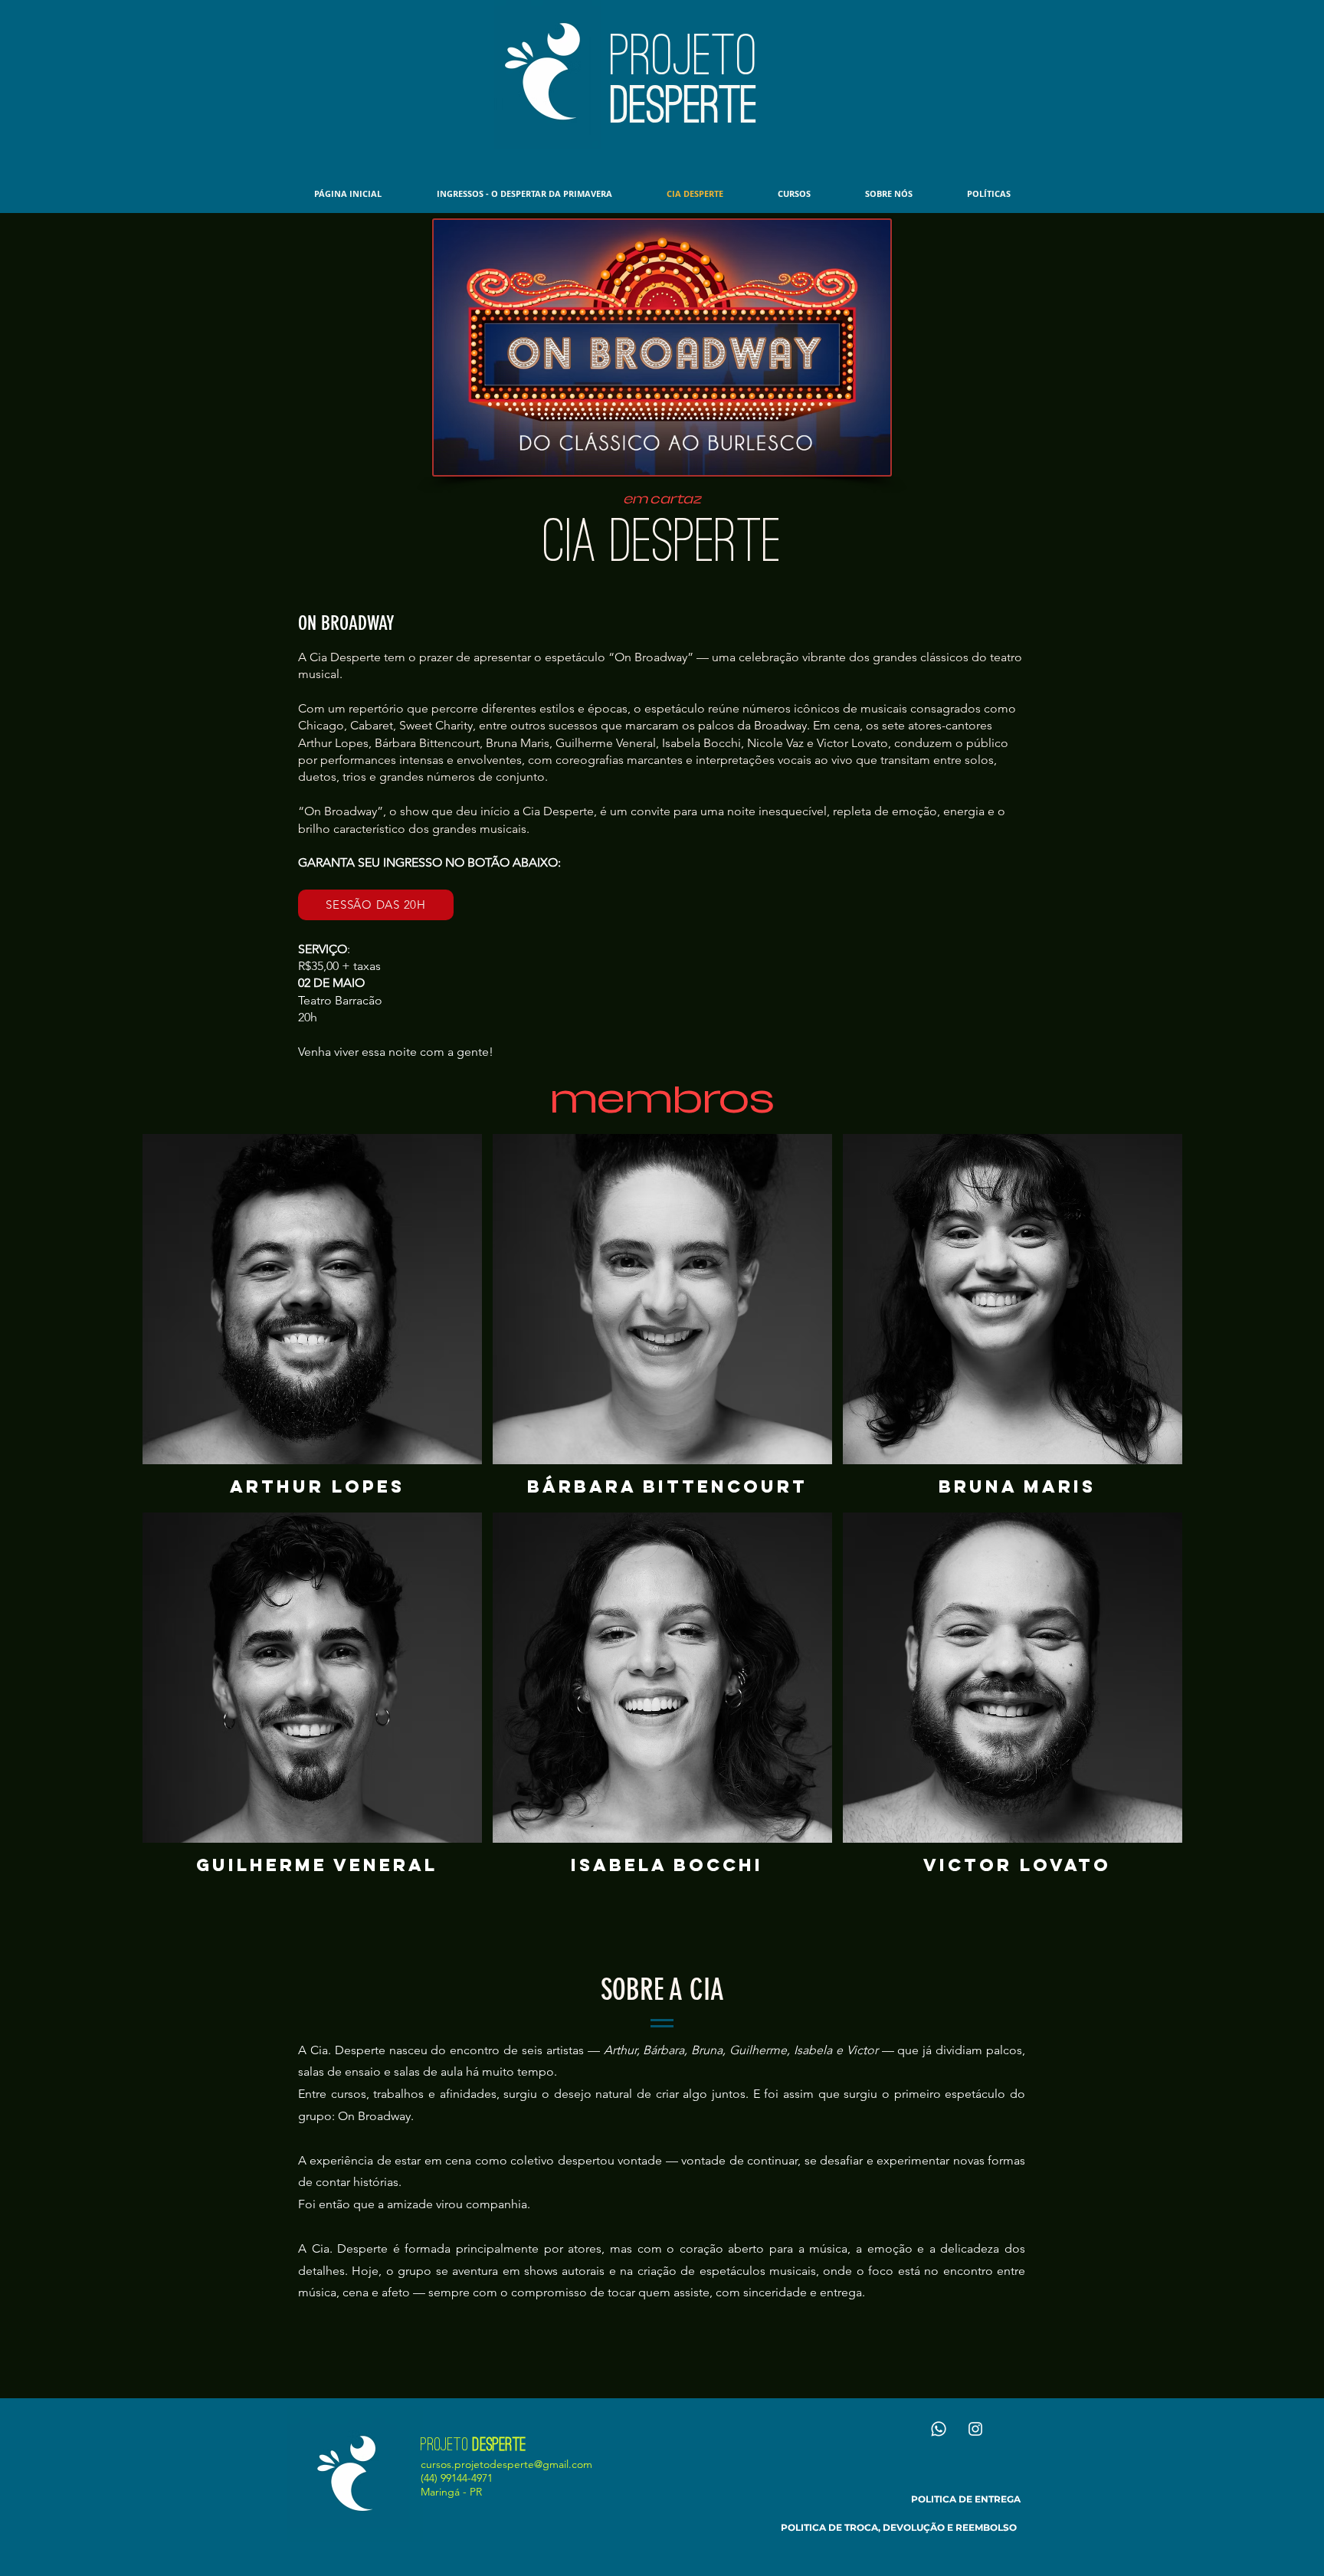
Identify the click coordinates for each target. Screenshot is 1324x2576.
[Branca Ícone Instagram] (975, 2429)
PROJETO (684, 55)
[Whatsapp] (939, 2429)
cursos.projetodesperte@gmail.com (506, 2464)
